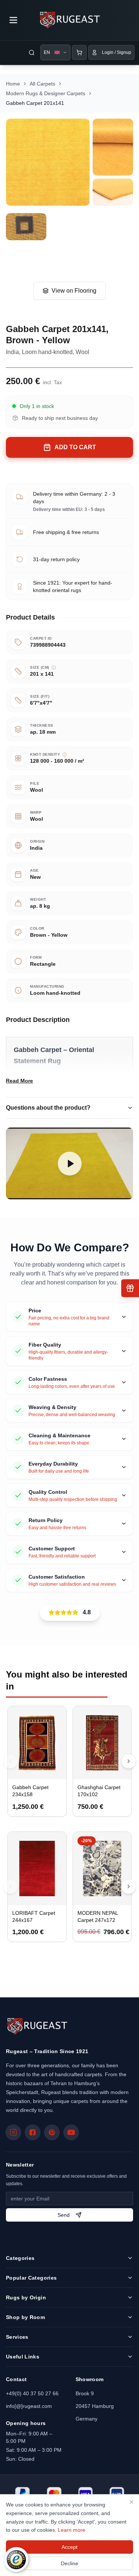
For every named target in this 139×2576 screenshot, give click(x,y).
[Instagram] (13, 2132)
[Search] (32, 52)
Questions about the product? (48, 1108)
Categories (20, 2258)
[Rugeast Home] (37, 2026)
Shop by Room (25, 2317)
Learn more (72, 2530)
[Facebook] (33, 2132)
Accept (69, 2547)
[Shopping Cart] (79, 52)
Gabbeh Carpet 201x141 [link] (35, 103)
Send (64, 2215)
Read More (19, 1081)
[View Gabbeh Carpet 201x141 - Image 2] (113, 147)
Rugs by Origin (26, 2297)
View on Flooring (74, 291)
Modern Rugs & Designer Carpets (46, 93)
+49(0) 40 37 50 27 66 (32, 2393)
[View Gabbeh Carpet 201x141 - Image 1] (48, 162)
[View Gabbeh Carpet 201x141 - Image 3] (113, 192)
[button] (69, 1163)
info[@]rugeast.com (29, 2406)
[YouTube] (71, 2132)
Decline (69, 2563)
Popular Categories (31, 2278)
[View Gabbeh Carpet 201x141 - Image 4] (26, 227)
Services (17, 2337)
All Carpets (42, 84)
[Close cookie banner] (132, 2502)
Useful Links (23, 2357)
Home (13, 84)
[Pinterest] (52, 2132)
